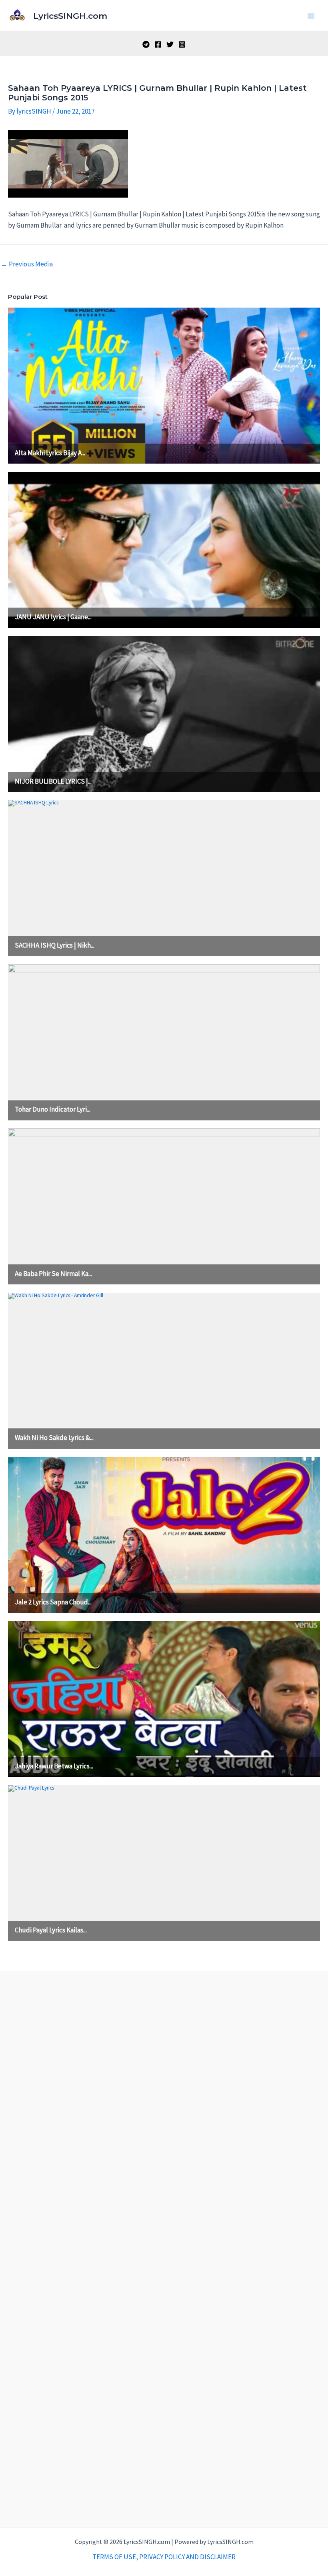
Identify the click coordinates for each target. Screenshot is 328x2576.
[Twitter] (170, 44)
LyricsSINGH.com (70, 16)
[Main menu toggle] (311, 16)
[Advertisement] (164, 2248)
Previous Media (27, 264)
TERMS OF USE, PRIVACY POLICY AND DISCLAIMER (164, 2557)
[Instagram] (182, 44)
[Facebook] (158, 44)
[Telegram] (146, 44)
